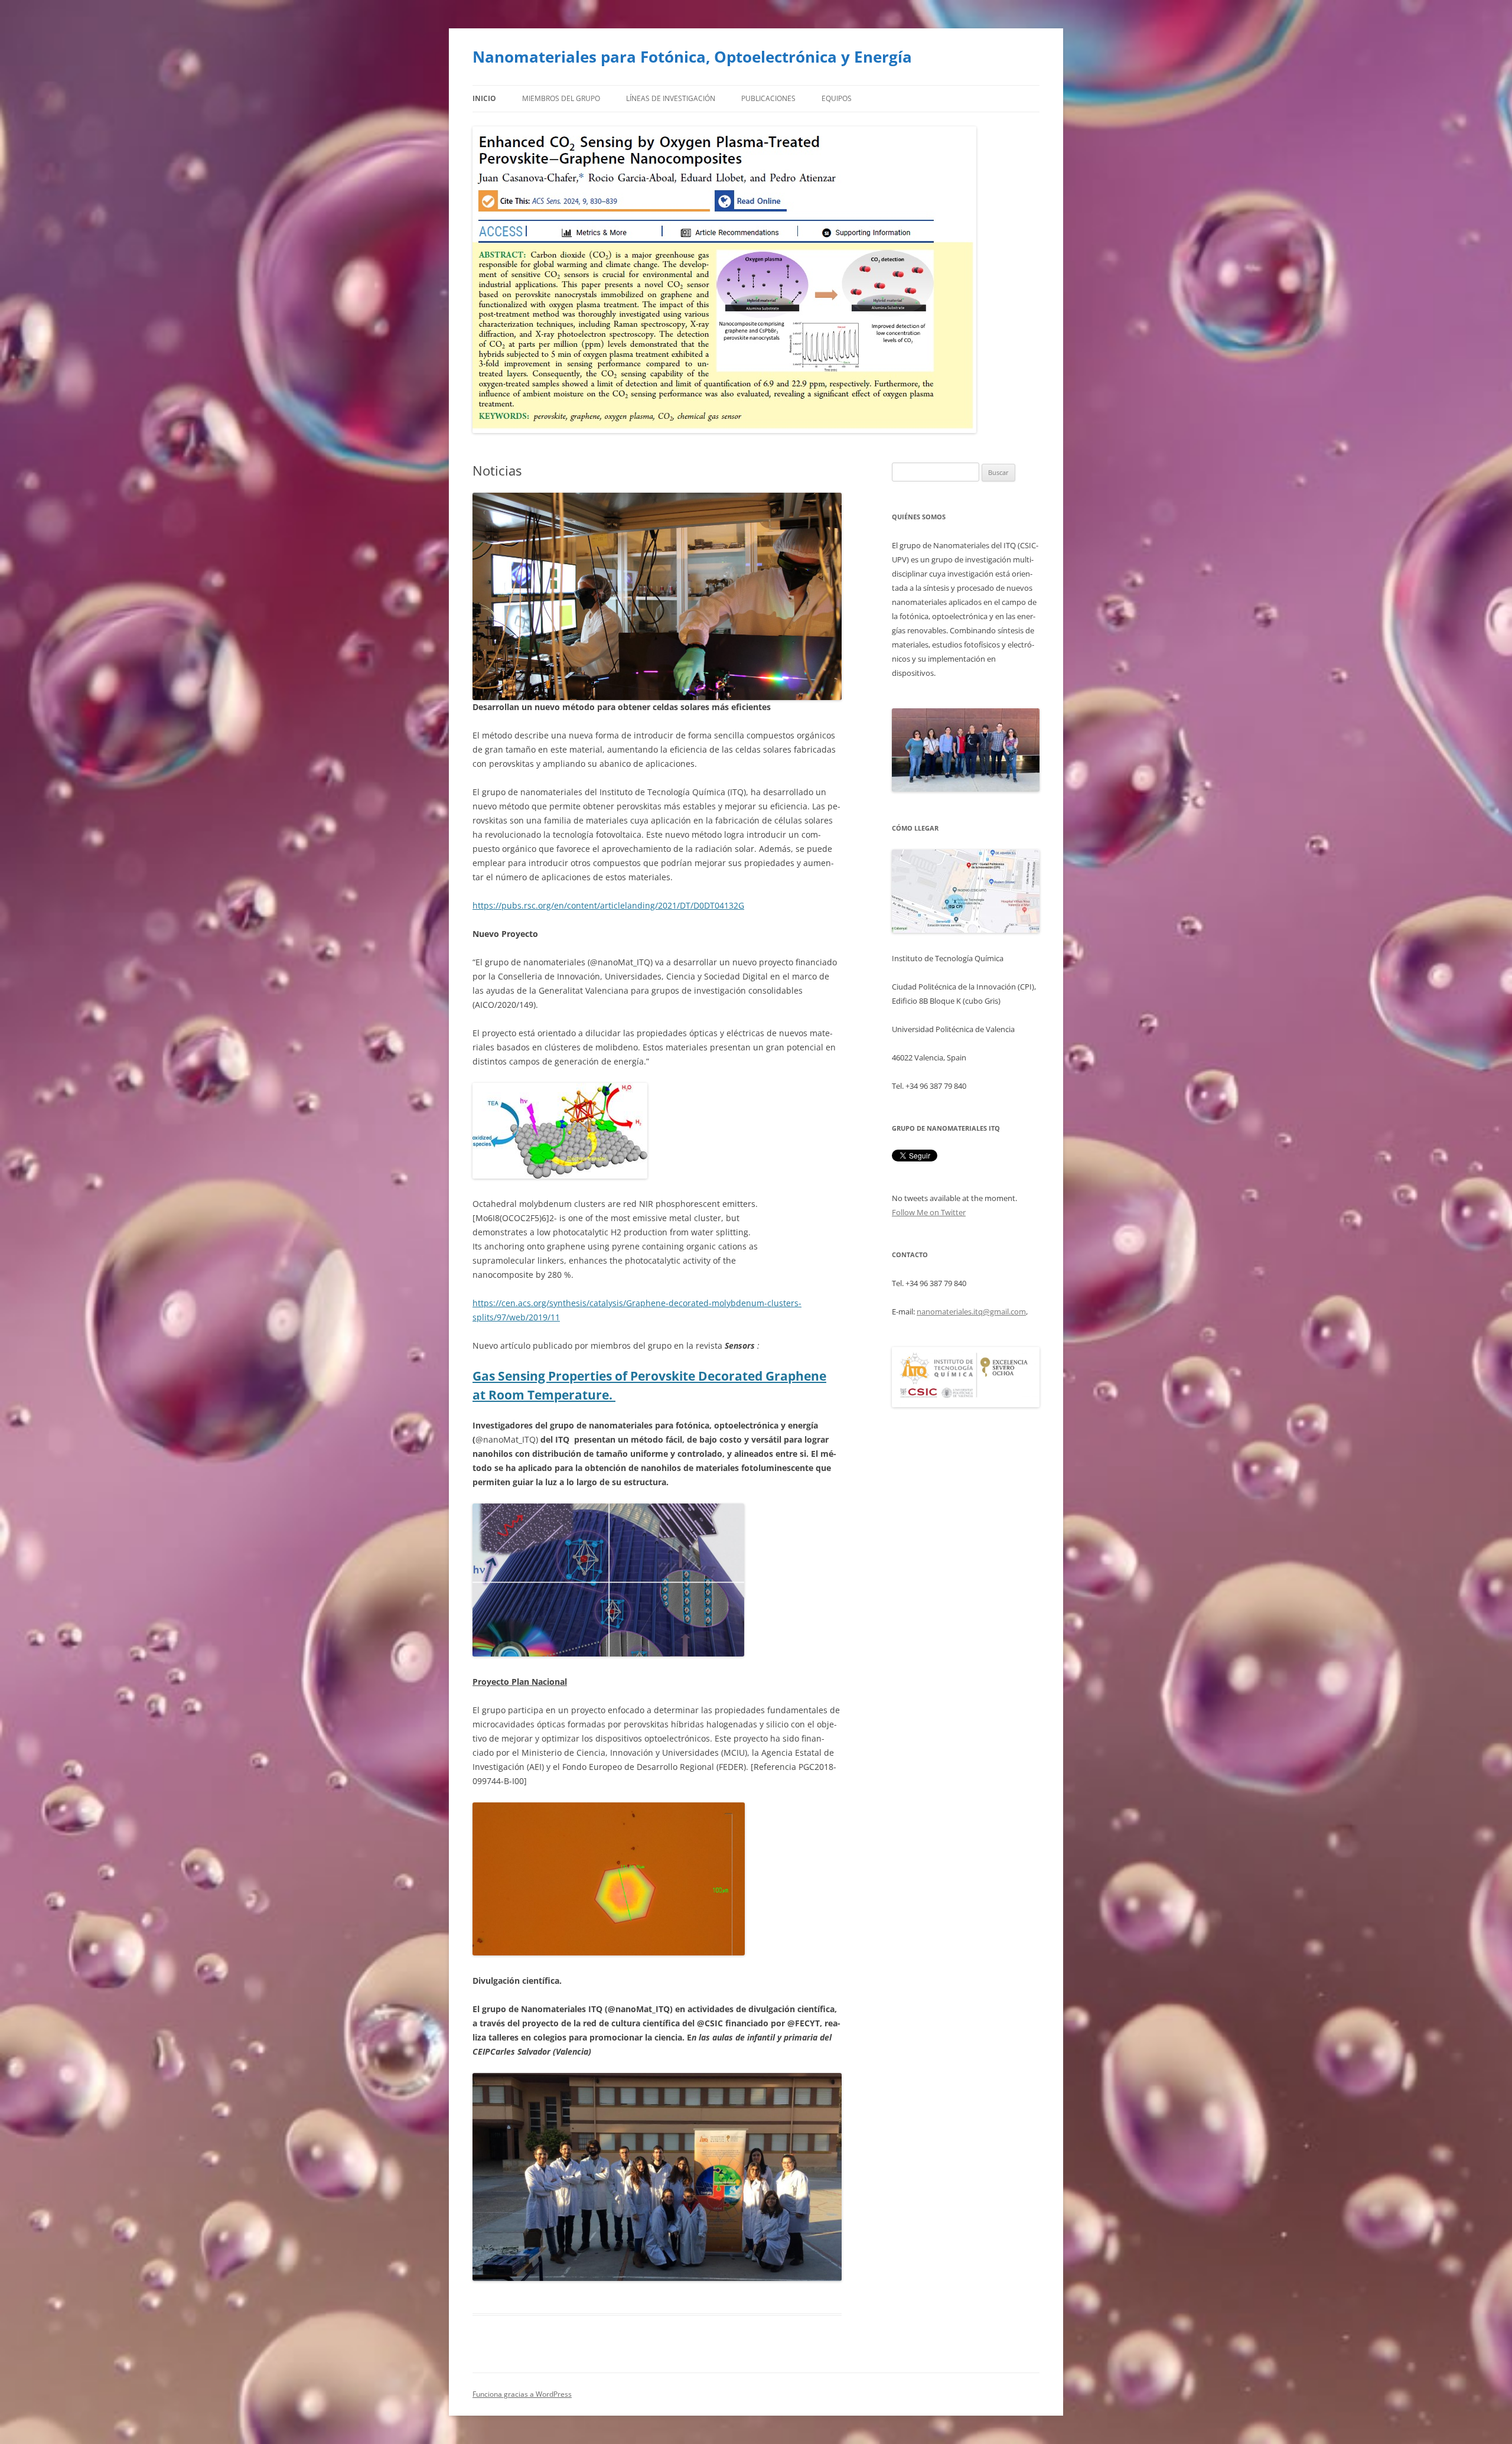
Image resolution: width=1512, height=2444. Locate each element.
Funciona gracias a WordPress (522, 2394)
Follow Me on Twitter (929, 1212)
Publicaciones (768, 98)
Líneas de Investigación (671, 98)
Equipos (837, 98)
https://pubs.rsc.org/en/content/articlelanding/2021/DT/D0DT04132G (608, 905)
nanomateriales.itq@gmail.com (971, 1312)
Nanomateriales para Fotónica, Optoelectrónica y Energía (692, 57)
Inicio (484, 98)
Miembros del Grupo (561, 98)
